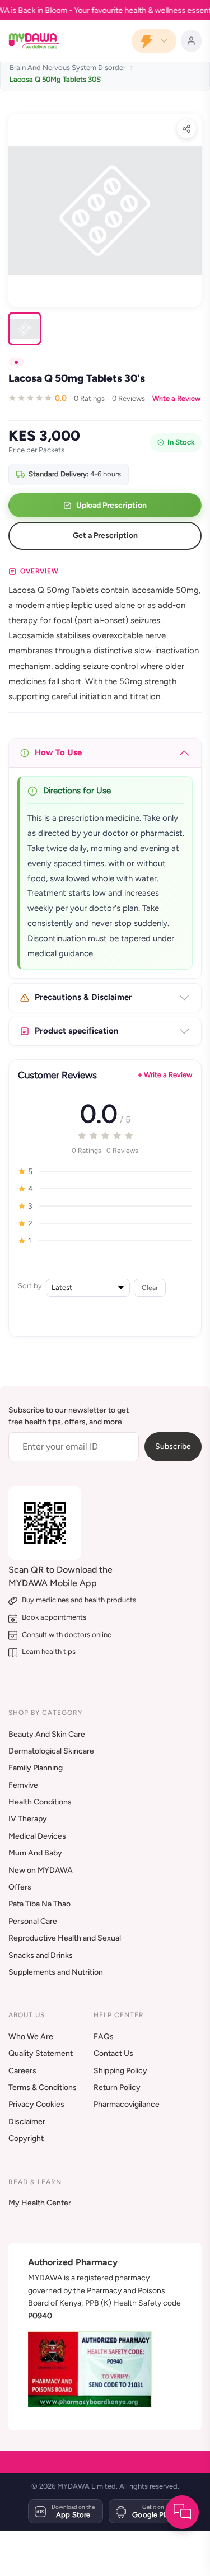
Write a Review (176, 398)
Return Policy (117, 2088)
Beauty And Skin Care (47, 1734)
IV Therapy (28, 1819)
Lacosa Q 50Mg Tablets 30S (55, 79)
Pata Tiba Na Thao (39, 1904)
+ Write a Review (165, 1075)
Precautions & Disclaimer (83, 997)
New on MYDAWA (41, 1870)
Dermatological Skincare (51, 1751)
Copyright (26, 2138)
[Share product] (186, 129)
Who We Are (31, 2037)
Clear (150, 1287)
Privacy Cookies (36, 2104)
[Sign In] (191, 41)
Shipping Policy (120, 2071)
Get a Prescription (105, 536)
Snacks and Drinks (41, 1955)
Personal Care (33, 1921)
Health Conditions (40, 1802)
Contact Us (113, 2053)
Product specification (77, 1031)
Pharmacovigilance (127, 2104)
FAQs (104, 2037)
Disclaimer (27, 2122)
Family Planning (36, 1768)
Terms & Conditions (43, 2088)
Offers (20, 1887)
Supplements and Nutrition (56, 1972)
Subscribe (173, 1446)
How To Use (58, 752)
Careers (22, 2071)
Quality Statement (41, 2053)
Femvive (23, 1785)
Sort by (30, 1286)
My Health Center (40, 2203)
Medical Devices (37, 1836)
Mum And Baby (35, 1853)
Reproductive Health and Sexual (65, 1938)
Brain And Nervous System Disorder (67, 67)
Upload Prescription (111, 505)
